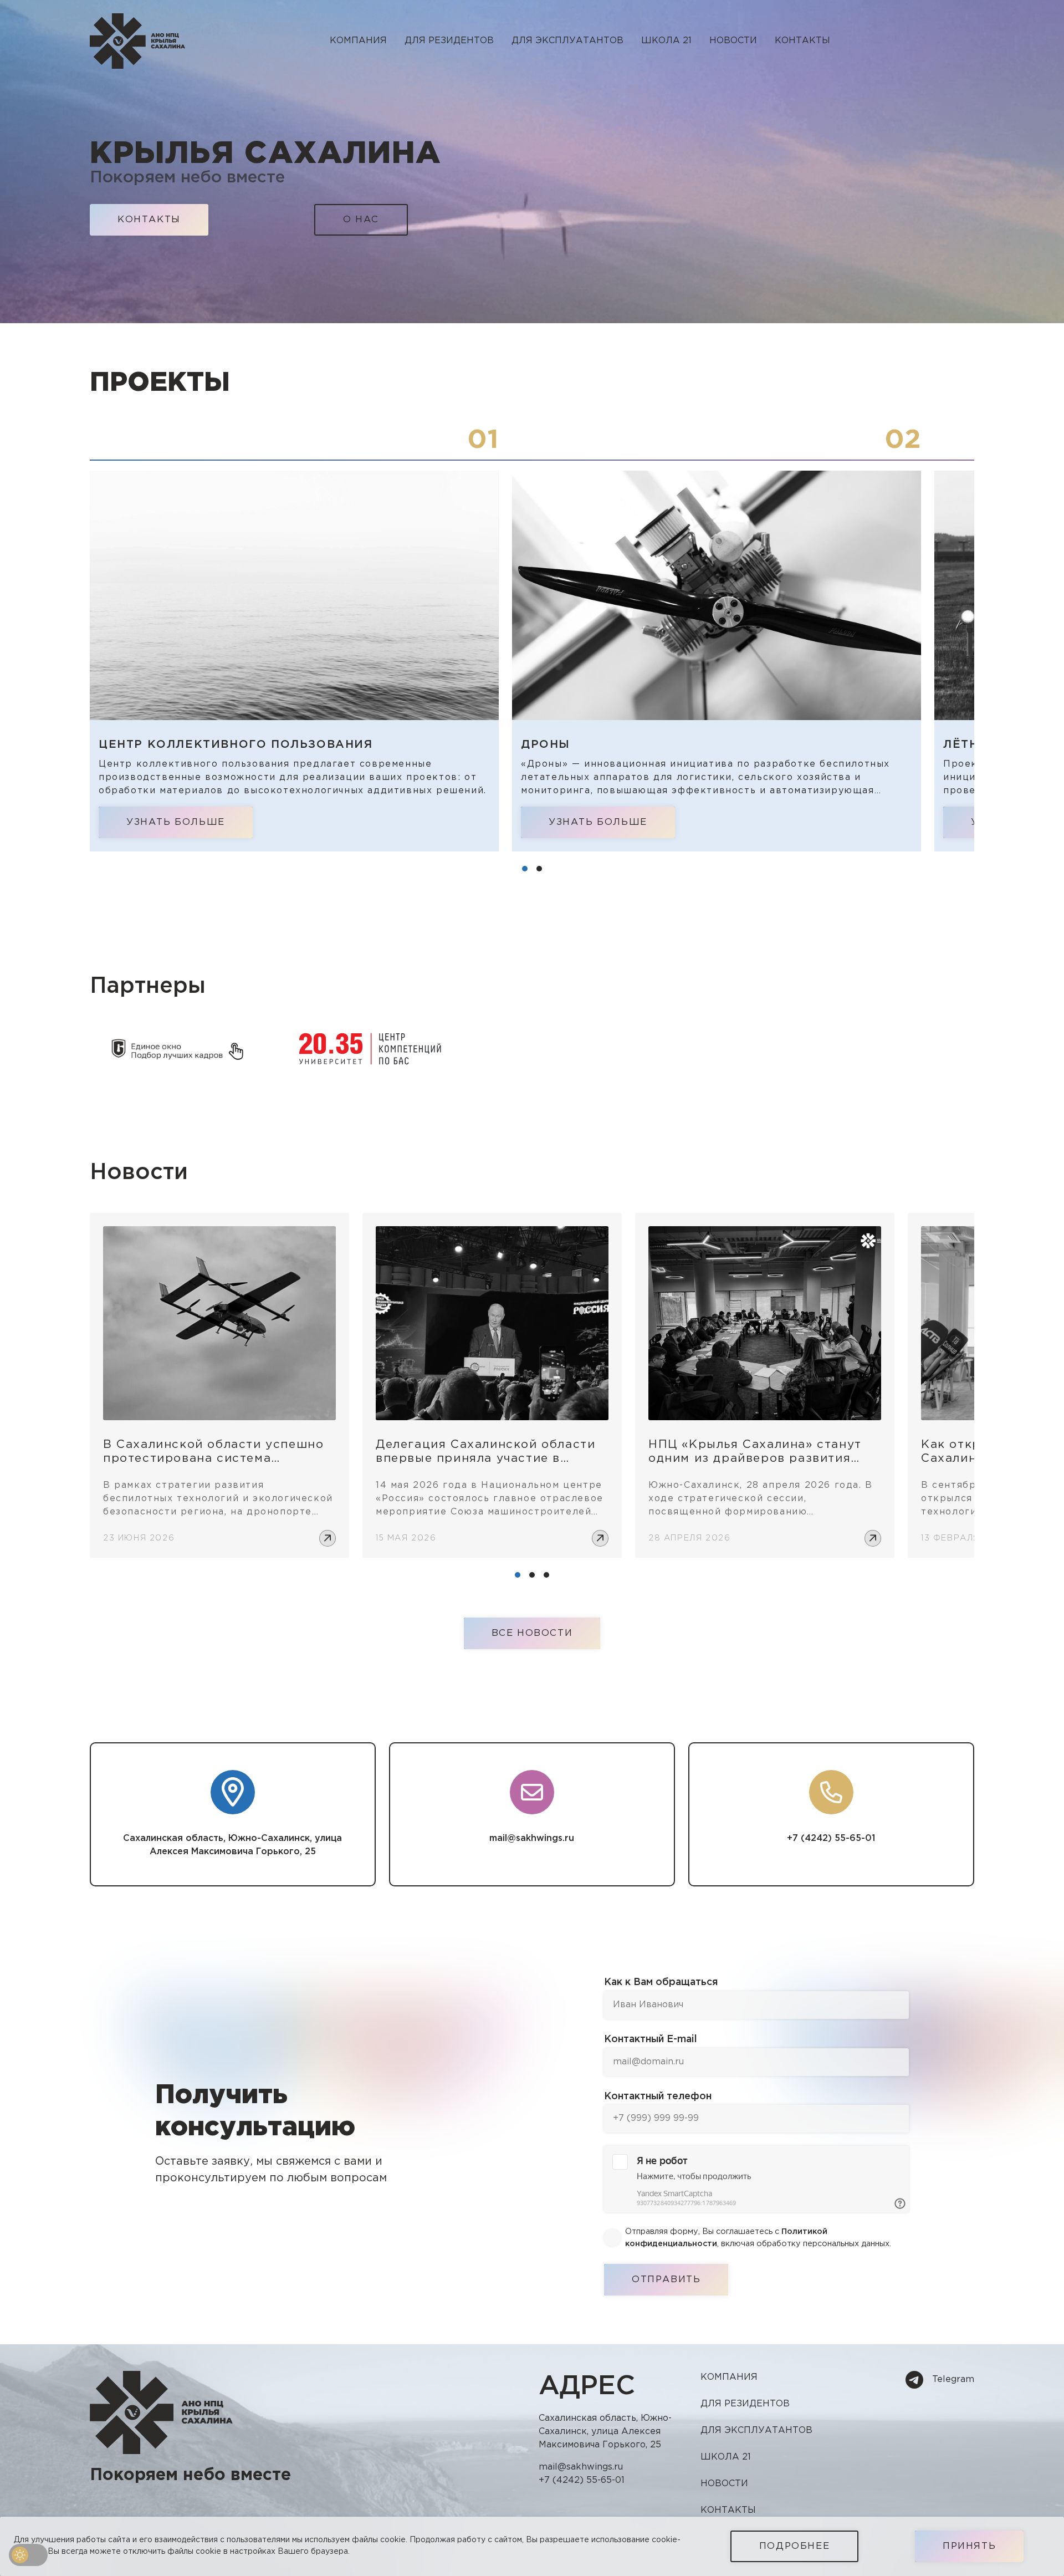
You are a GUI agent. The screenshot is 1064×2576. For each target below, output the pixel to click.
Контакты (802, 41)
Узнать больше (176, 822)
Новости (733, 41)
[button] (525, 869)
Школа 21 (666, 41)
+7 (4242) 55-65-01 (831, 1838)
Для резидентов (449, 41)
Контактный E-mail (651, 2039)
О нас (361, 220)
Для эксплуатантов (567, 41)
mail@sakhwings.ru (532, 1838)
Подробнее (794, 2546)
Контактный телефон (658, 2096)
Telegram (953, 2379)
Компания (729, 2377)
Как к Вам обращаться (661, 1982)
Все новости (532, 1633)
